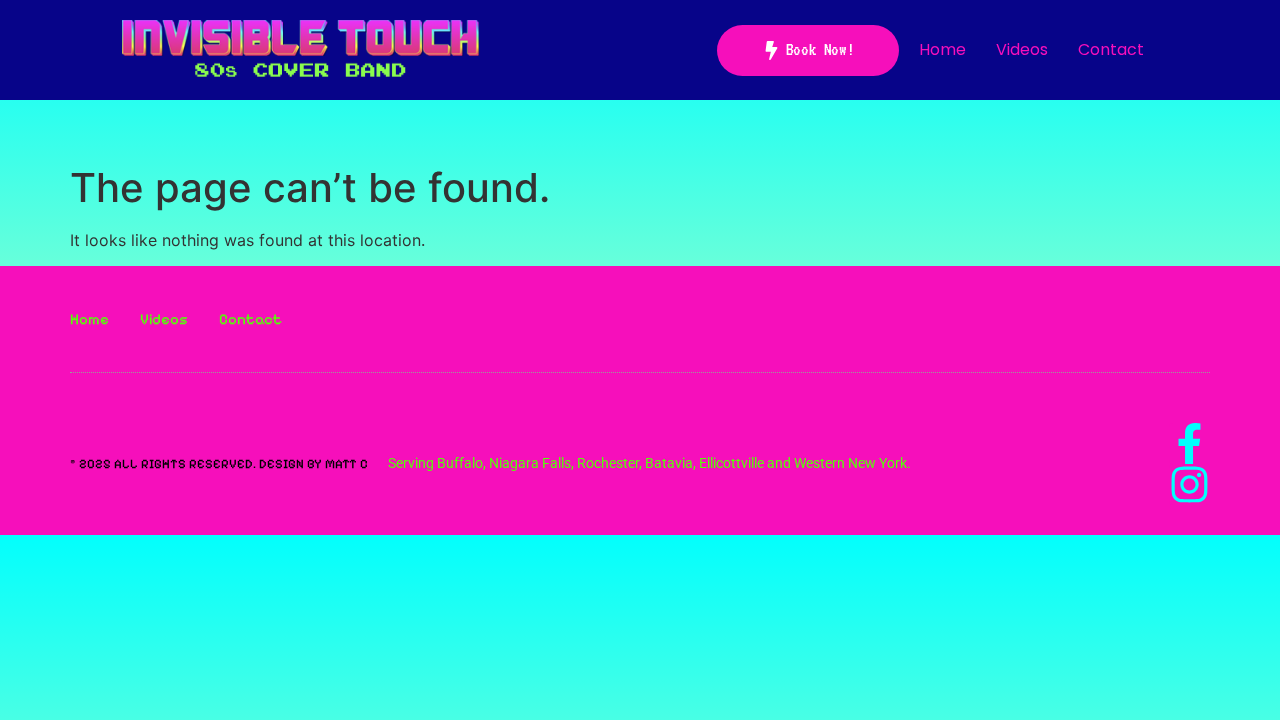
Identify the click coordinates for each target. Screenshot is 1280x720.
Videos (1022, 49)
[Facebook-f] (1189, 443)
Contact (1111, 49)
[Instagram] (1189, 484)
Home (942, 49)
